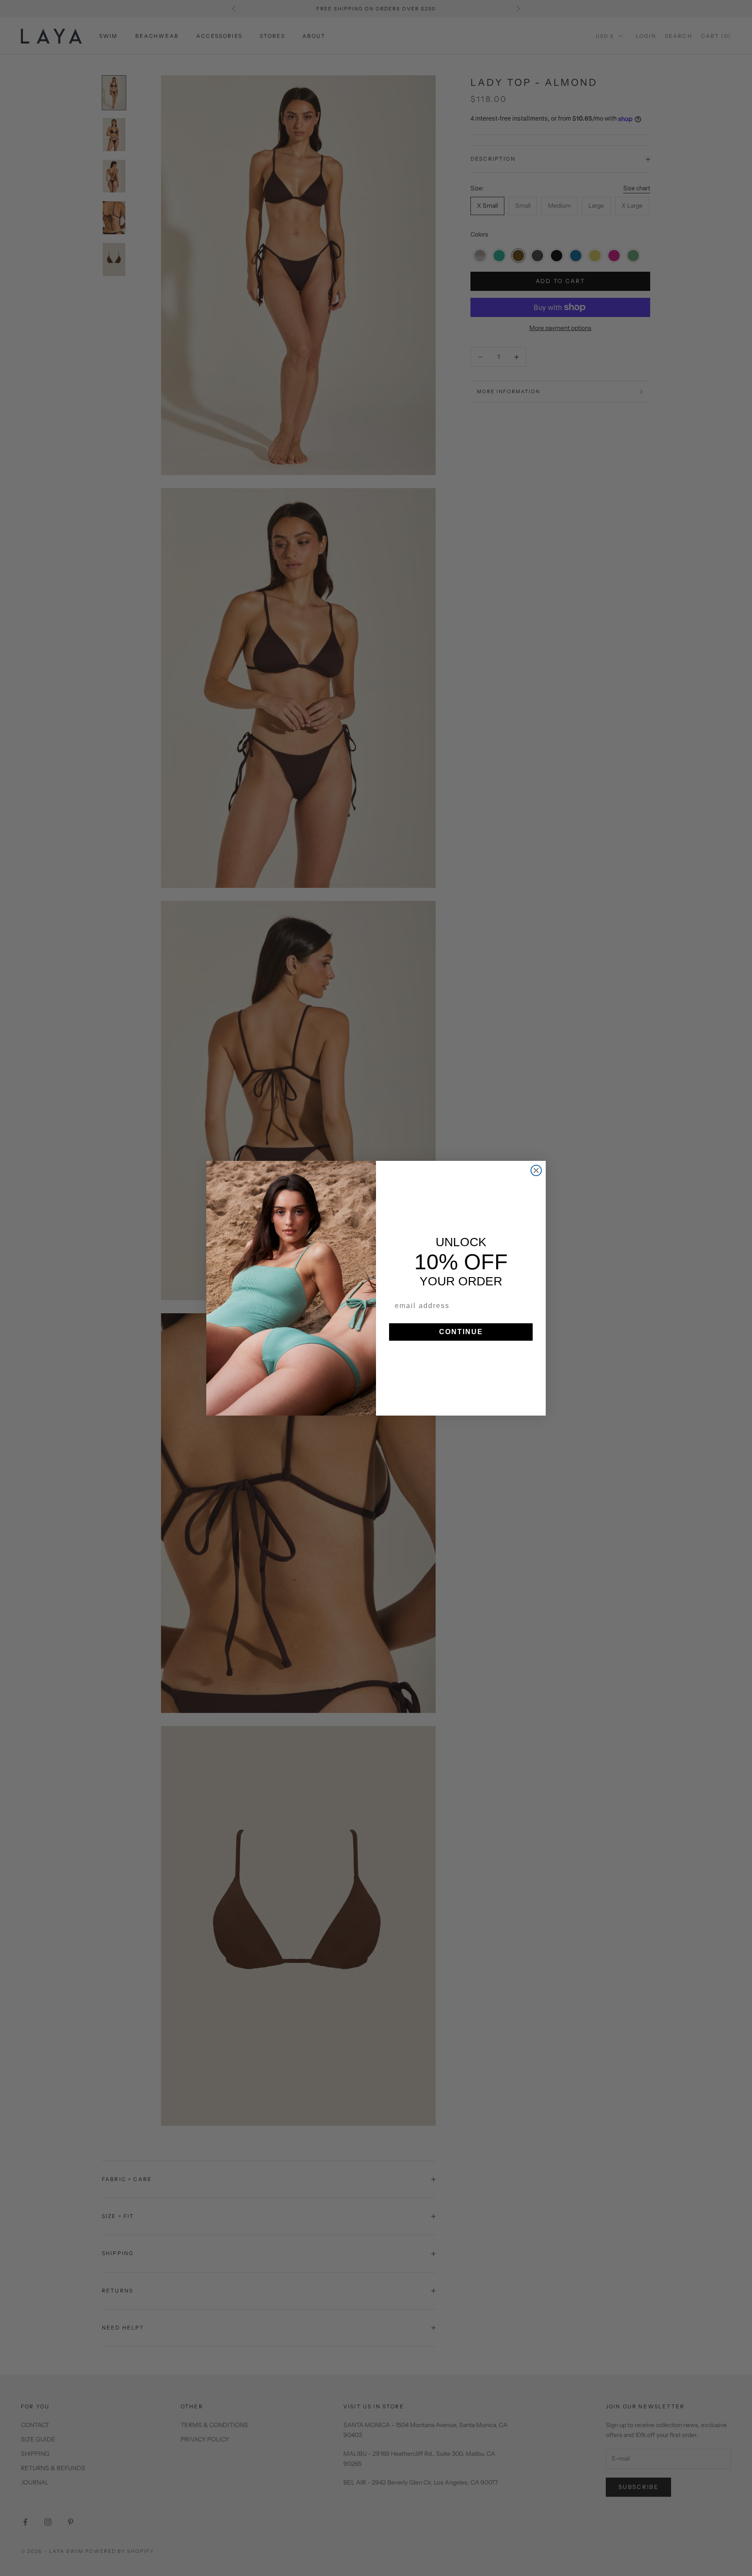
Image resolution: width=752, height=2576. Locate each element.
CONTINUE (461, 1332)
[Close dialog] (536, 1170)
